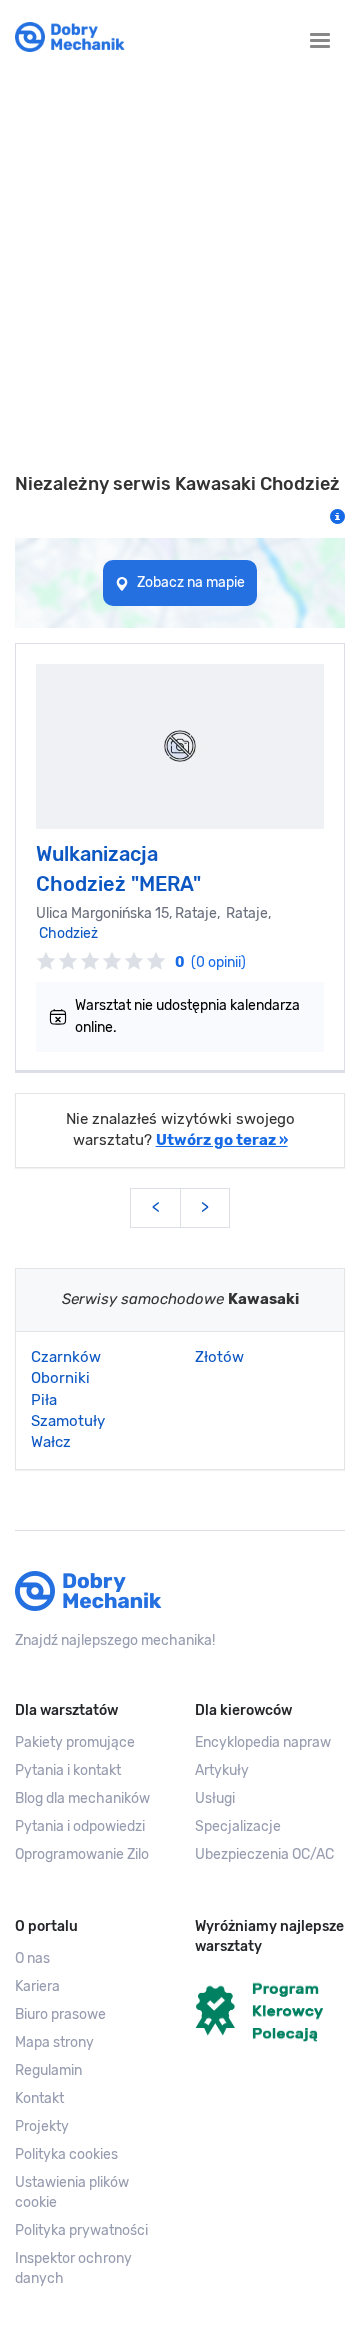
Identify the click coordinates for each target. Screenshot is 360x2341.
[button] (90, 2193)
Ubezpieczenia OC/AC (264, 1854)
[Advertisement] (180, 274)
